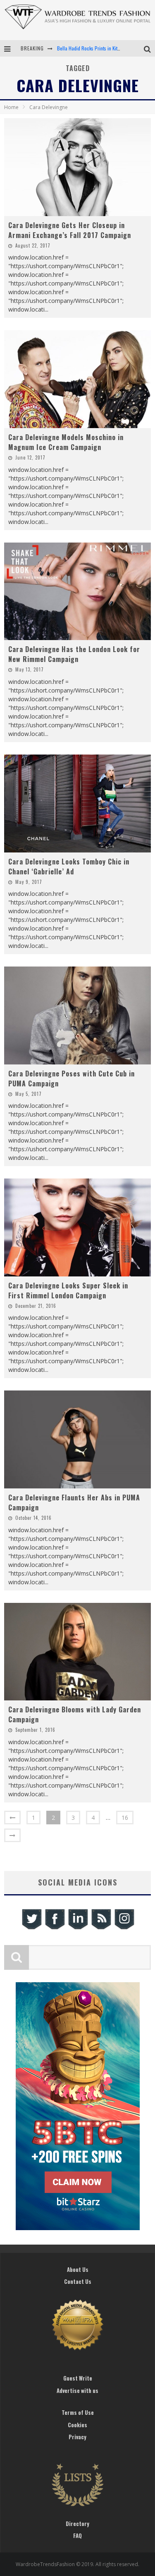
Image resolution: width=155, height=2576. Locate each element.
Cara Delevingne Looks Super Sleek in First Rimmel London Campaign (68, 1290)
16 (125, 1818)
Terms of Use (78, 2412)
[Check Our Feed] (101, 1928)
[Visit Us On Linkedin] (78, 1928)
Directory (77, 2524)
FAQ (77, 2536)
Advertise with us (77, 2390)
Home (11, 107)
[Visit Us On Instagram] (124, 1928)
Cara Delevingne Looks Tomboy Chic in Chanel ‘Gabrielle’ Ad (69, 867)
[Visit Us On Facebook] (55, 1928)
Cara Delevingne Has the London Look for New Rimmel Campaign (74, 654)
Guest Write (78, 2378)
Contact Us (78, 2281)
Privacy (77, 2437)
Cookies (77, 2425)
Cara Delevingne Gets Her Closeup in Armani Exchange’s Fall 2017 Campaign (70, 230)
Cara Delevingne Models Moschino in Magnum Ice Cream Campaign (66, 442)
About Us (78, 2269)
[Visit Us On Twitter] (31, 1928)
